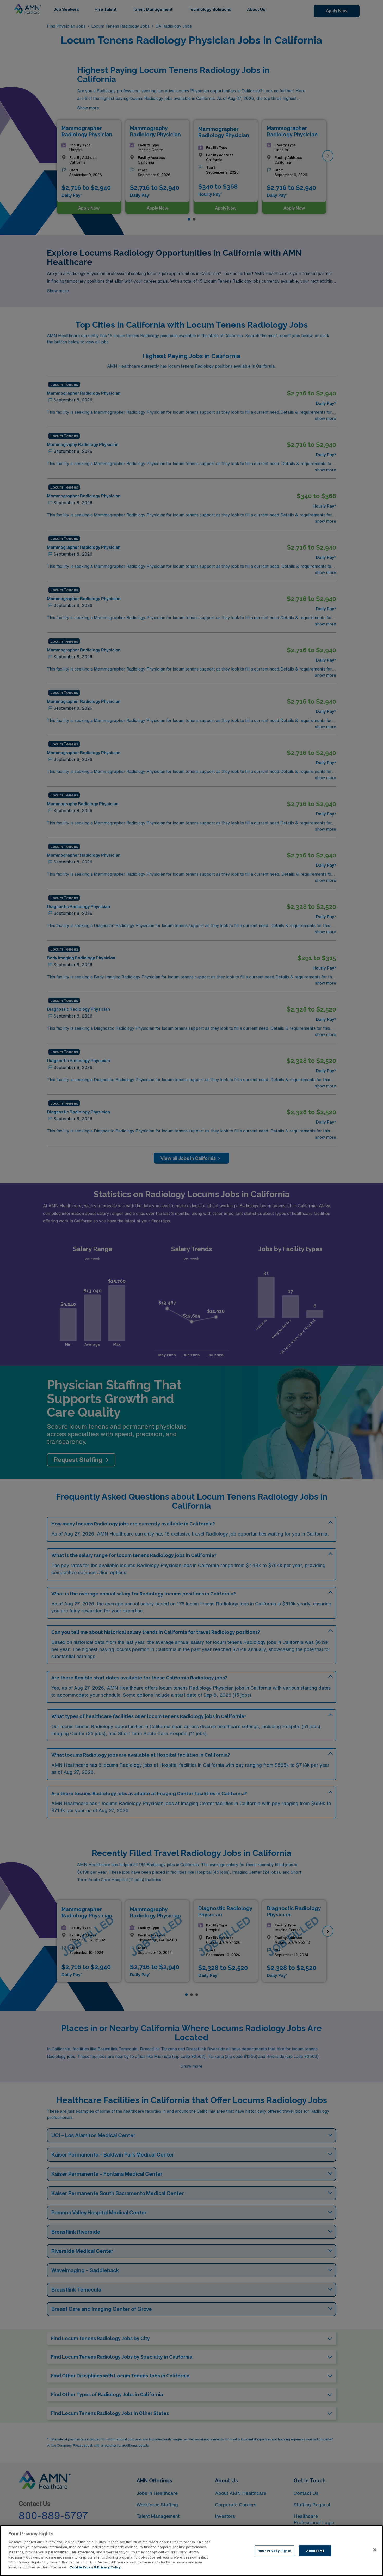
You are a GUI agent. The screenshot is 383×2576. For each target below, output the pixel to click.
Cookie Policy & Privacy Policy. (95, 2567)
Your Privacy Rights (275, 2551)
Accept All (315, 2551)
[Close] (375, 2550)
